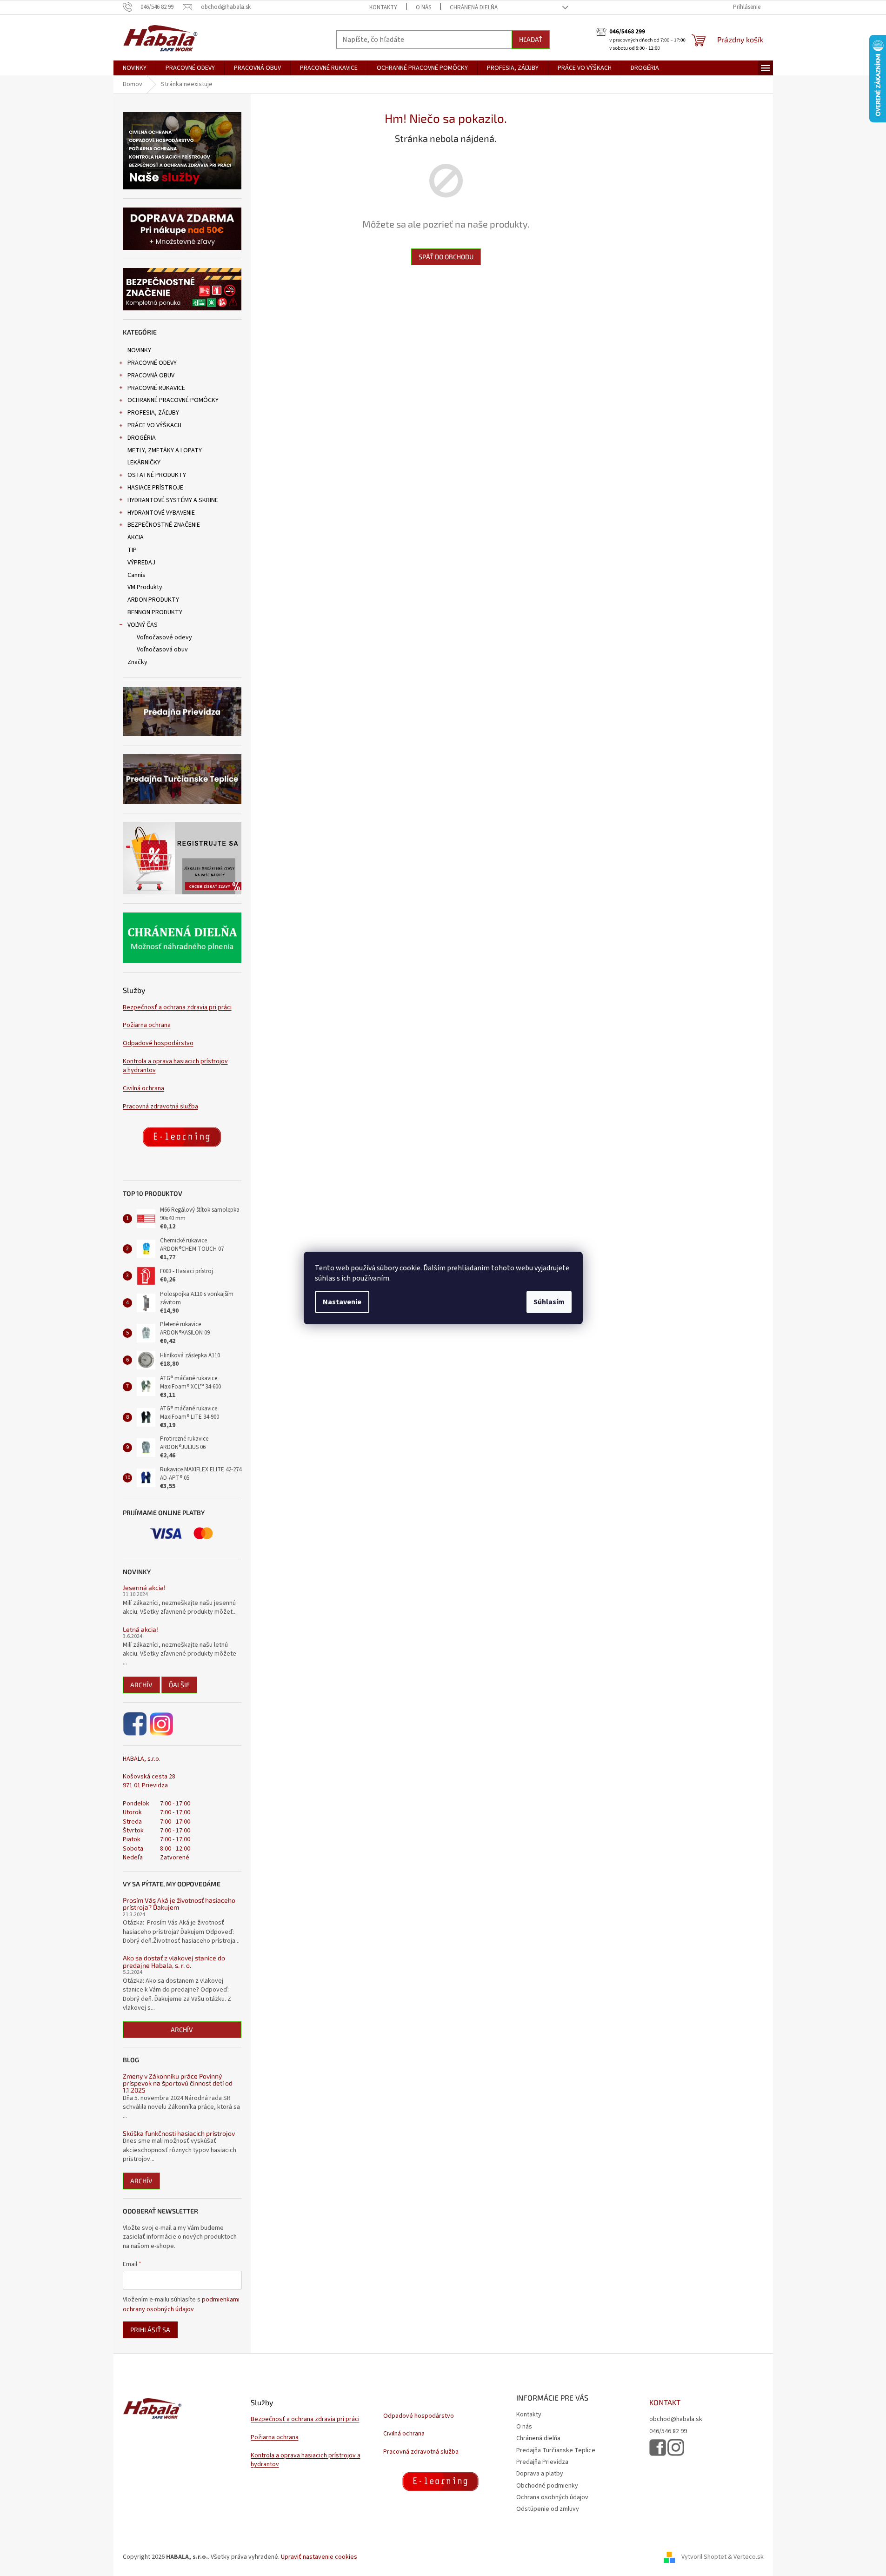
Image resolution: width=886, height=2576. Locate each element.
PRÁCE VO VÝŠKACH (154, 425)
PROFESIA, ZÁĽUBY (153, 413)
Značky (137, 662)
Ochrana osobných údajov (552, 2497)
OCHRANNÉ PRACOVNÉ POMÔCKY (173, 400)
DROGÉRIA (142, 438)
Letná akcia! (140, 1629)
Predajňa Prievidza (542, 2462)
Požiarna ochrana (147, 1025)
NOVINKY (139, 350)
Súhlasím (549, 1302)
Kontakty (383, 7)
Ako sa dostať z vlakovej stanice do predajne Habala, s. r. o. (174, 1962)
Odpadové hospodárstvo (158, 1043)
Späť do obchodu (446, 257)
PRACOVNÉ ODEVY (152, 363)
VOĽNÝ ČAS (143, 625)
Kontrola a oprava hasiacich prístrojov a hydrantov (175, 1066)
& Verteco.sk (745, 2557)
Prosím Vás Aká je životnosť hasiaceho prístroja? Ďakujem (179, 1904)
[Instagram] (161, 1724)
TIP (132, 550)
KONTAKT (665, 2402)
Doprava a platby (540, 2474)
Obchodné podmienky (547, 2486)
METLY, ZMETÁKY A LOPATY (165, 450)
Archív (141, 1685)
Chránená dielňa (474, 7)
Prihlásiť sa (150, 2330)
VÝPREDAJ (141, 563)
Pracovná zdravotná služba (160, 1107)
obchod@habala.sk (676, 2419)
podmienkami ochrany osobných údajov (181, 2304)
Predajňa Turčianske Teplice (556, 2450)
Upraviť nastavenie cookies (319, 2557)
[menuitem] (135, 68)
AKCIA (136, 537)
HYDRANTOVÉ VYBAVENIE (161, 513)
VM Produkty (145, 587)
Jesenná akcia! (144, 1587)
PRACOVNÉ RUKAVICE (156, 388)
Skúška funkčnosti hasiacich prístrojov (179, 2133)
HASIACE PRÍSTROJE (155, 488)
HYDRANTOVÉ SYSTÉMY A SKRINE (173, 500)
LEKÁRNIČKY (144, 463)
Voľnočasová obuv (162, 650)
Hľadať (531, 39)
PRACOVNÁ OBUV (151, 376)
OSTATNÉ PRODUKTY (157, 475)
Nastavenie (342, 1302)
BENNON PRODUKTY (155, 612)
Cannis (137, 575)
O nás (423, 7)
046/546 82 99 (668, 2432)
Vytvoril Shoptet (704, 2557)
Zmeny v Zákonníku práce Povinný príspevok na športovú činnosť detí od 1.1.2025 (178, 2083)
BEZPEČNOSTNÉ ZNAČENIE (164, 525)
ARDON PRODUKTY (153, 600)
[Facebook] (136, 1724)
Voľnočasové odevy (164, 637)
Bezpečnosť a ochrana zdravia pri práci (177, 1008)
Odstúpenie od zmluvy (548, 2509)
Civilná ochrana (143, 1089)
